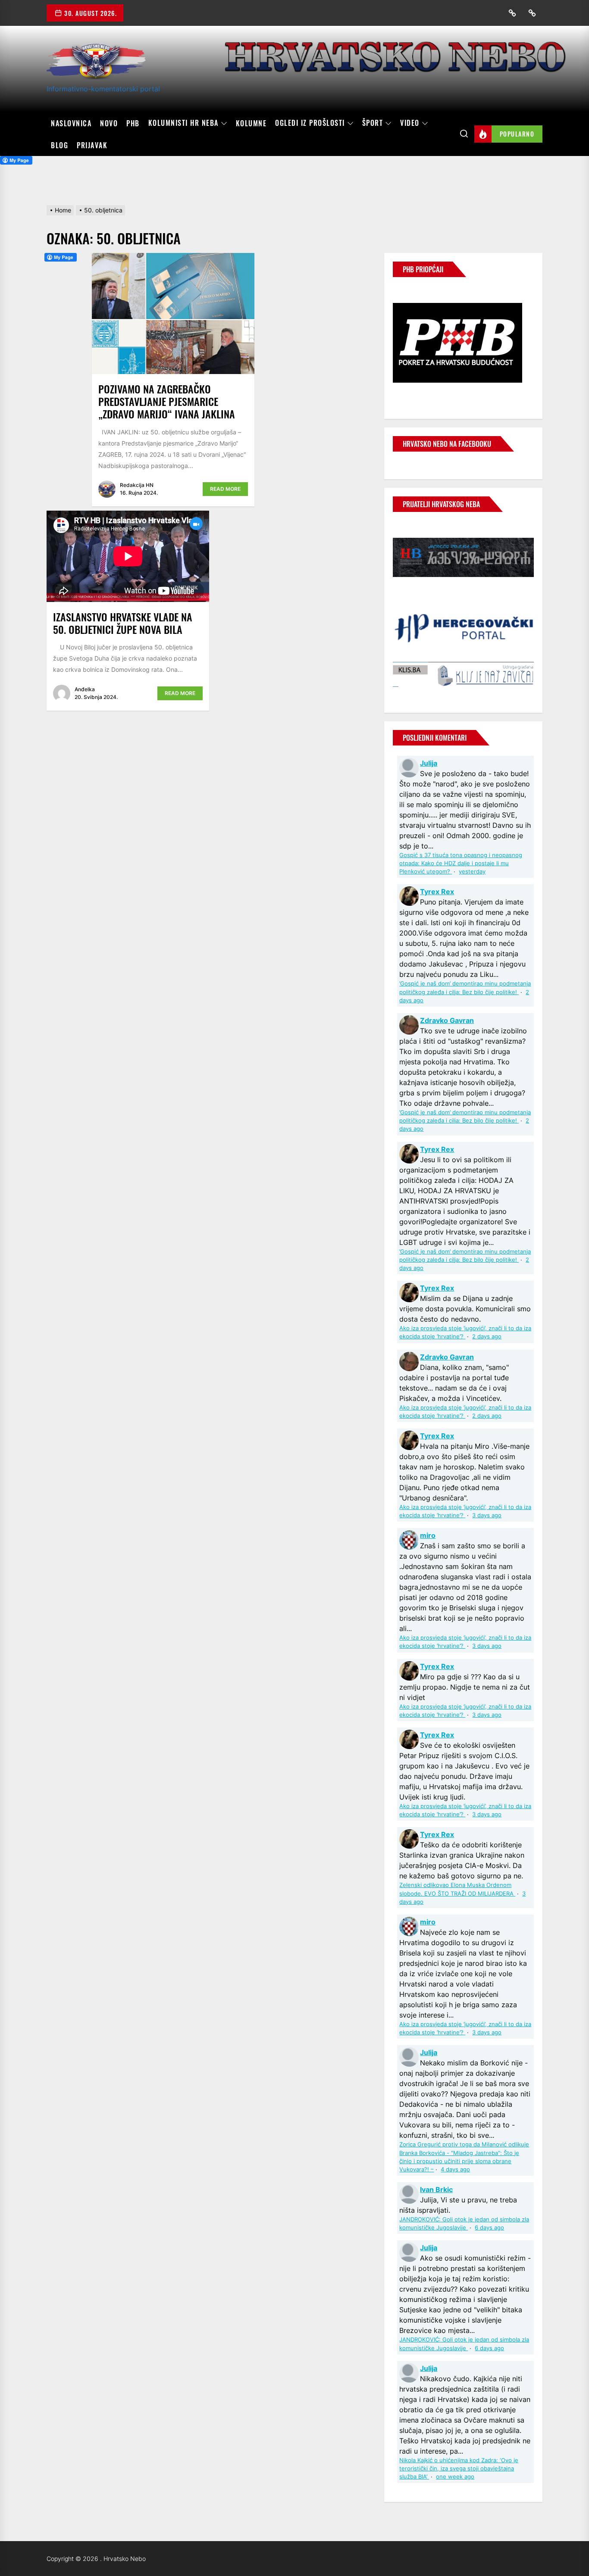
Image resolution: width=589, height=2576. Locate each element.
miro (428, 1535)
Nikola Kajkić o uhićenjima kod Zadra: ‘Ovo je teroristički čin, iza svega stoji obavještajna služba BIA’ (459, 2468)
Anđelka (85, 689)
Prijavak (92, 145)
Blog (60, 145)
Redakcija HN (137, 485)
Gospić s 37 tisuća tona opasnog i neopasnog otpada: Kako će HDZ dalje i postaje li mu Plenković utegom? (461, 863)
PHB (133, 123)
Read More (225, 489)
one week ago (455, 2477)
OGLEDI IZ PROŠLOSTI (310, 123)
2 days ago (487, 1336)
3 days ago (487, 1515)
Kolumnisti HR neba (183, 123)
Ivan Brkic (436, 2189)
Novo (109, 123)
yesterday (472, 872)
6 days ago (489, 2228)
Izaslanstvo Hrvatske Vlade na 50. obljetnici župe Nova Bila (123, 623)
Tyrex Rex (437, 892)
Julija (429, 763)
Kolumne (251, 123)
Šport (373, 123)
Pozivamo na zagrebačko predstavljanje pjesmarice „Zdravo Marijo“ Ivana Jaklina (167, 401)
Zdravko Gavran (447, 1020)
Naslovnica (71, 123)
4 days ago (455, 2169)
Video (410, 123)
